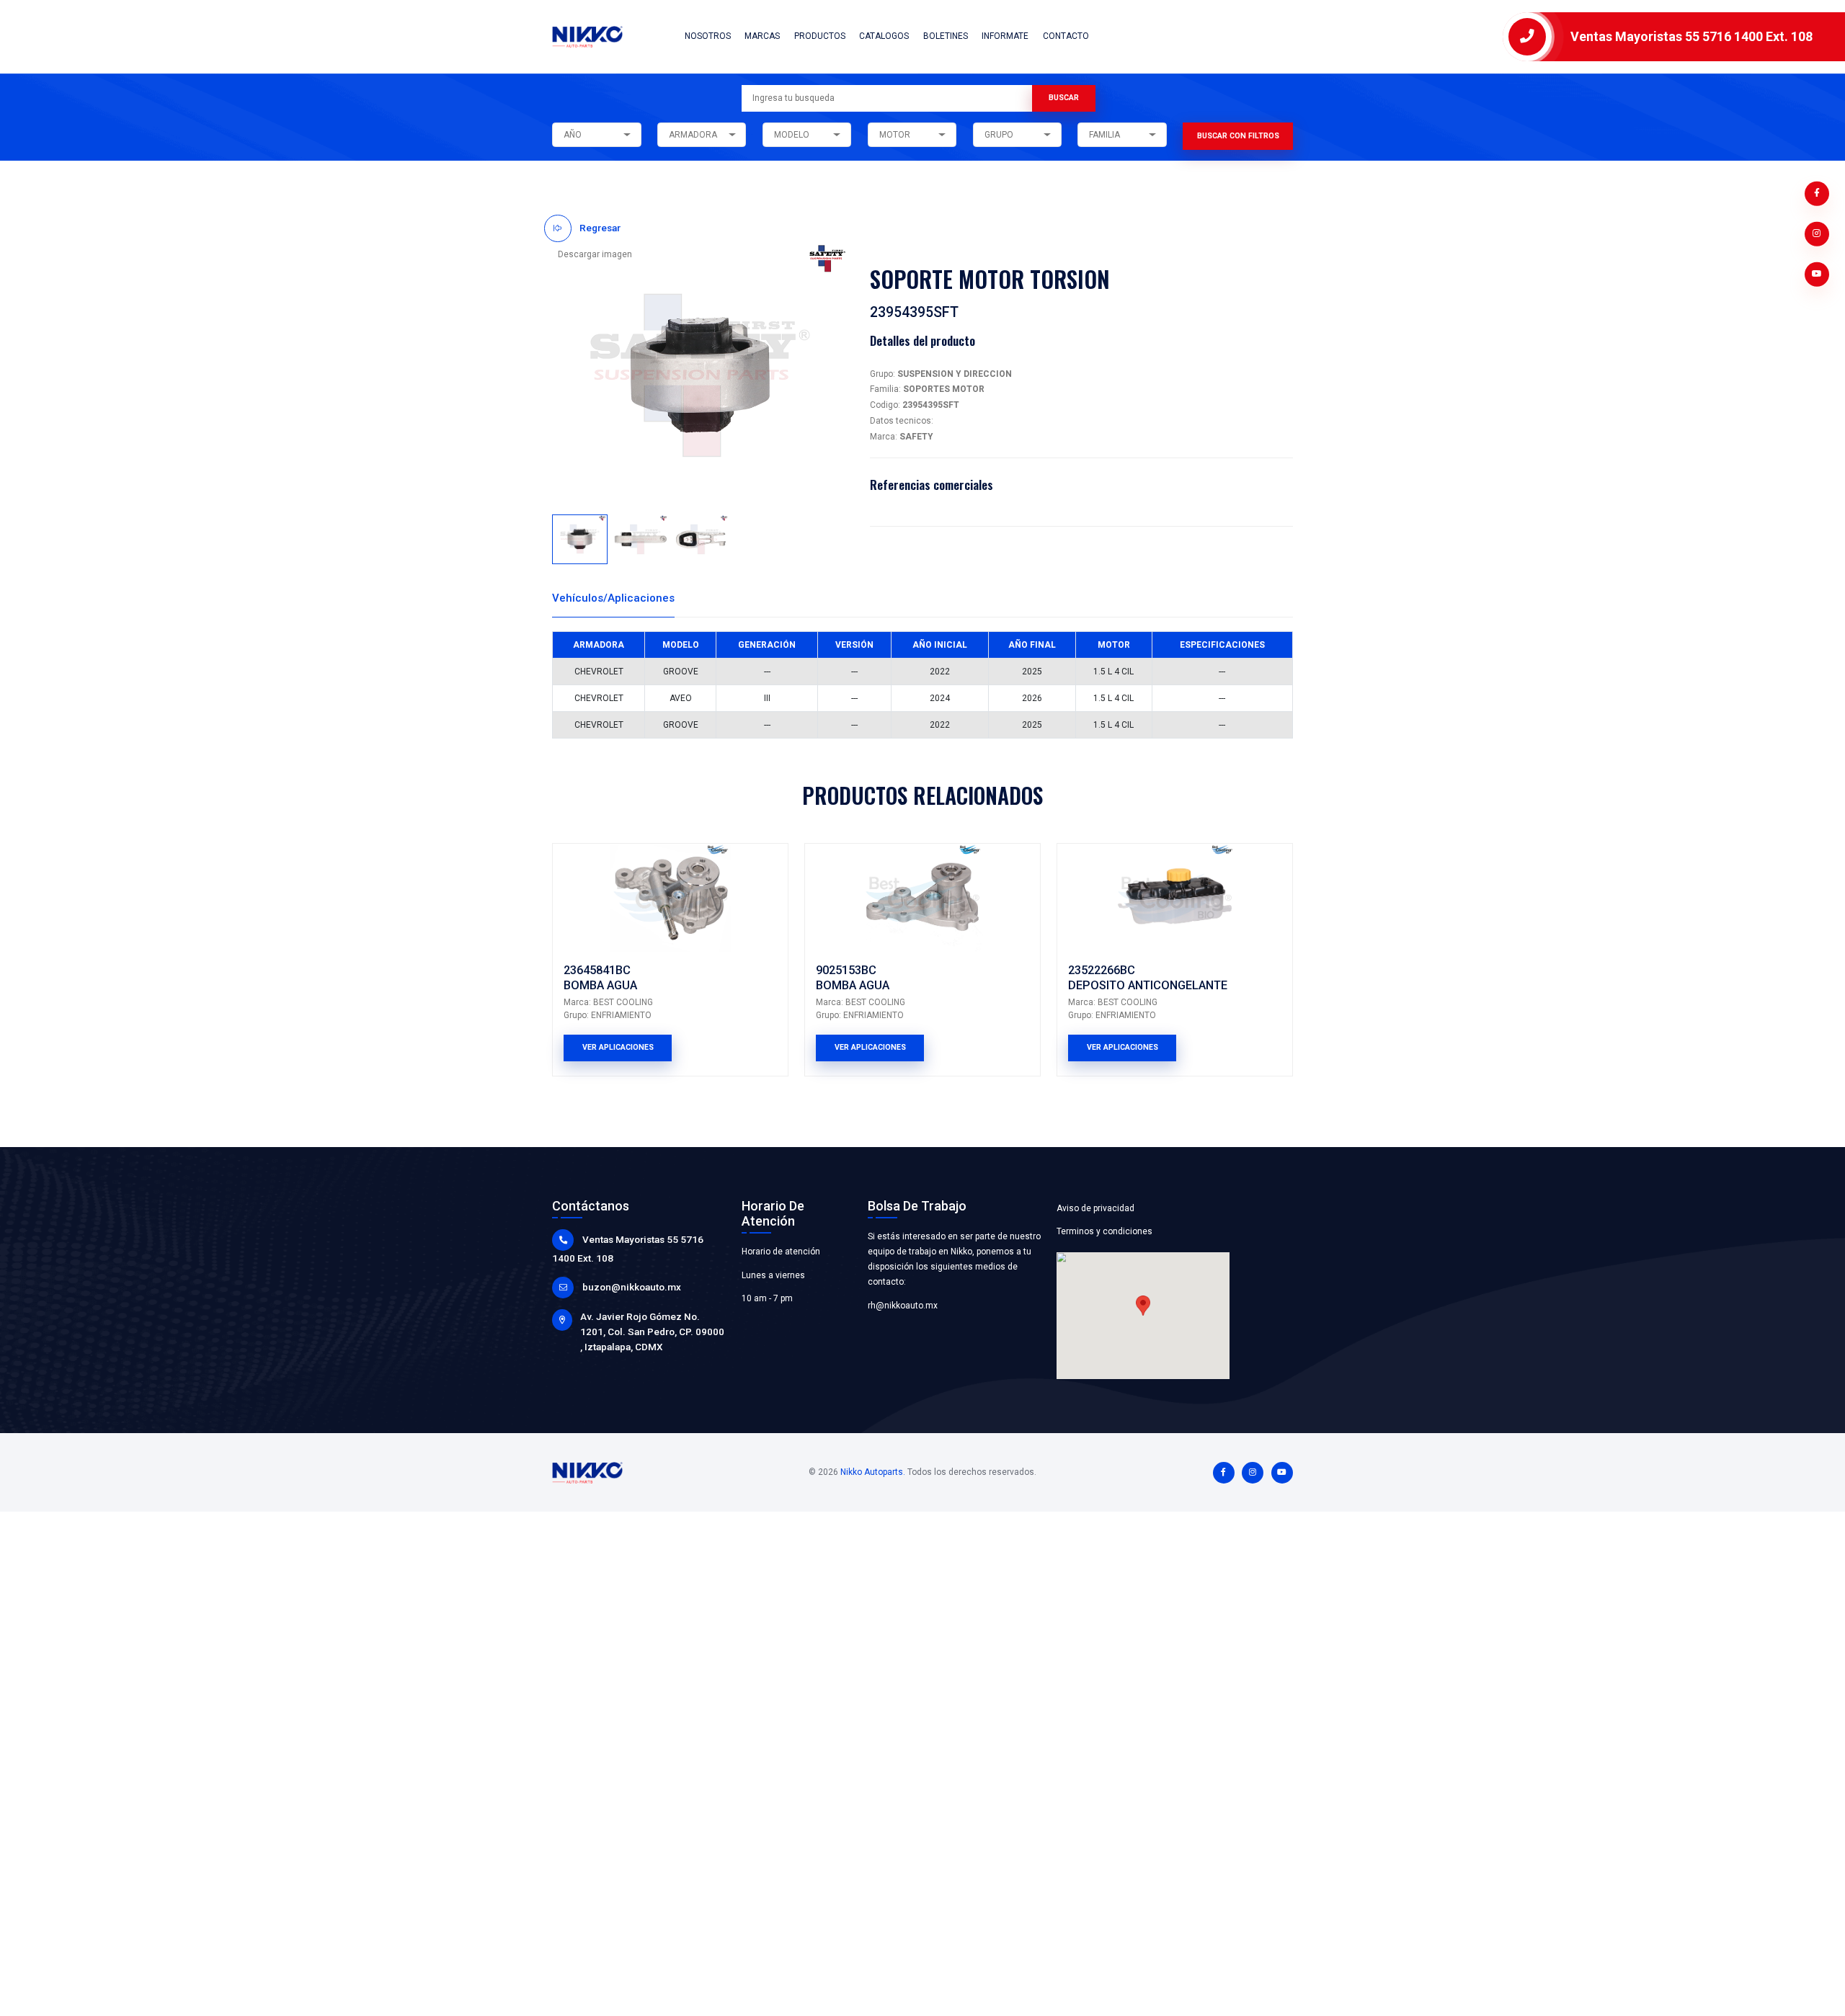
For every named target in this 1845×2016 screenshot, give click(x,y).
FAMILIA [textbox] (1104, 135)
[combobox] (596, 135)
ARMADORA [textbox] (693, 135)
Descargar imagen (595, 254)
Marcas (762, 36)
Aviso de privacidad (1095, 1208)
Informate (1005, 36)
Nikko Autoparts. (873, 1472)
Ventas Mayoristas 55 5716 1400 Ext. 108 (1691, 36)
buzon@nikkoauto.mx (632, 1287)
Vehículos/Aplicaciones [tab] (613, 598)
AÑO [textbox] (573, 135)
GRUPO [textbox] (999, 135)
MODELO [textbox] (792, 135)
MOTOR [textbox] (895, 135)
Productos (820, 36)
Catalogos (884, 36)
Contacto (1066, 36)
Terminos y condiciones (1104, 1231)
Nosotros (708, 36)
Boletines (946, 36)
